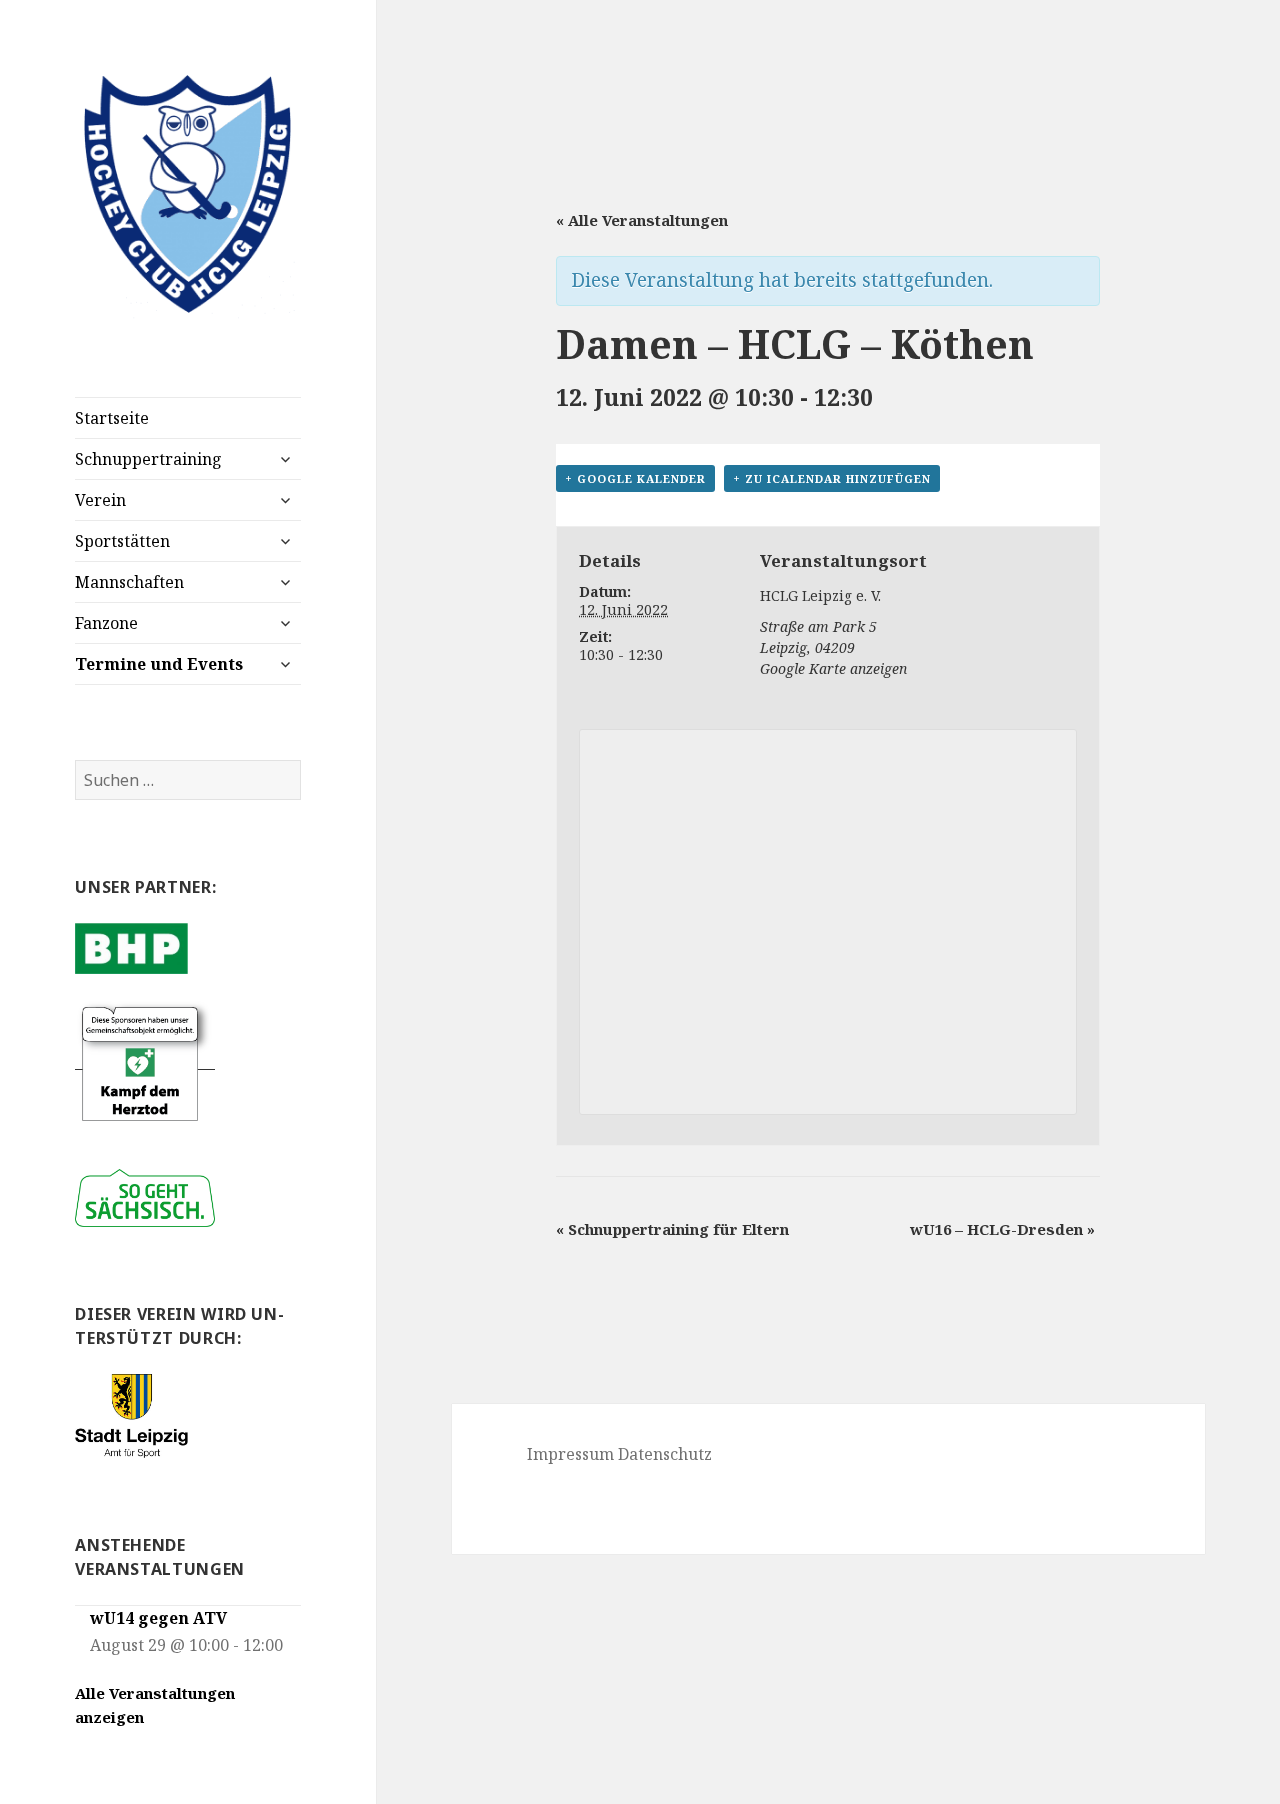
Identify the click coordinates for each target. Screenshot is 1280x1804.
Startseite (112, 418)
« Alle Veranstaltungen (642, 220)
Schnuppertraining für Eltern (672, 1229)
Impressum (570, 1454)
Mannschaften (129, 582)
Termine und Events (159, 664)
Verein (100, 500)
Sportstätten (122, 541)
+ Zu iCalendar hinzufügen (832, 478)
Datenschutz (665, 1454)
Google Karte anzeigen (833, 668)
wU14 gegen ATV (158, 1618)
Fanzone (106, 623)
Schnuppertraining (148, 459)
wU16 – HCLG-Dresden (1002, 1229)
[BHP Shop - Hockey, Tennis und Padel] (131, 947)
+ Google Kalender (635, 478)
